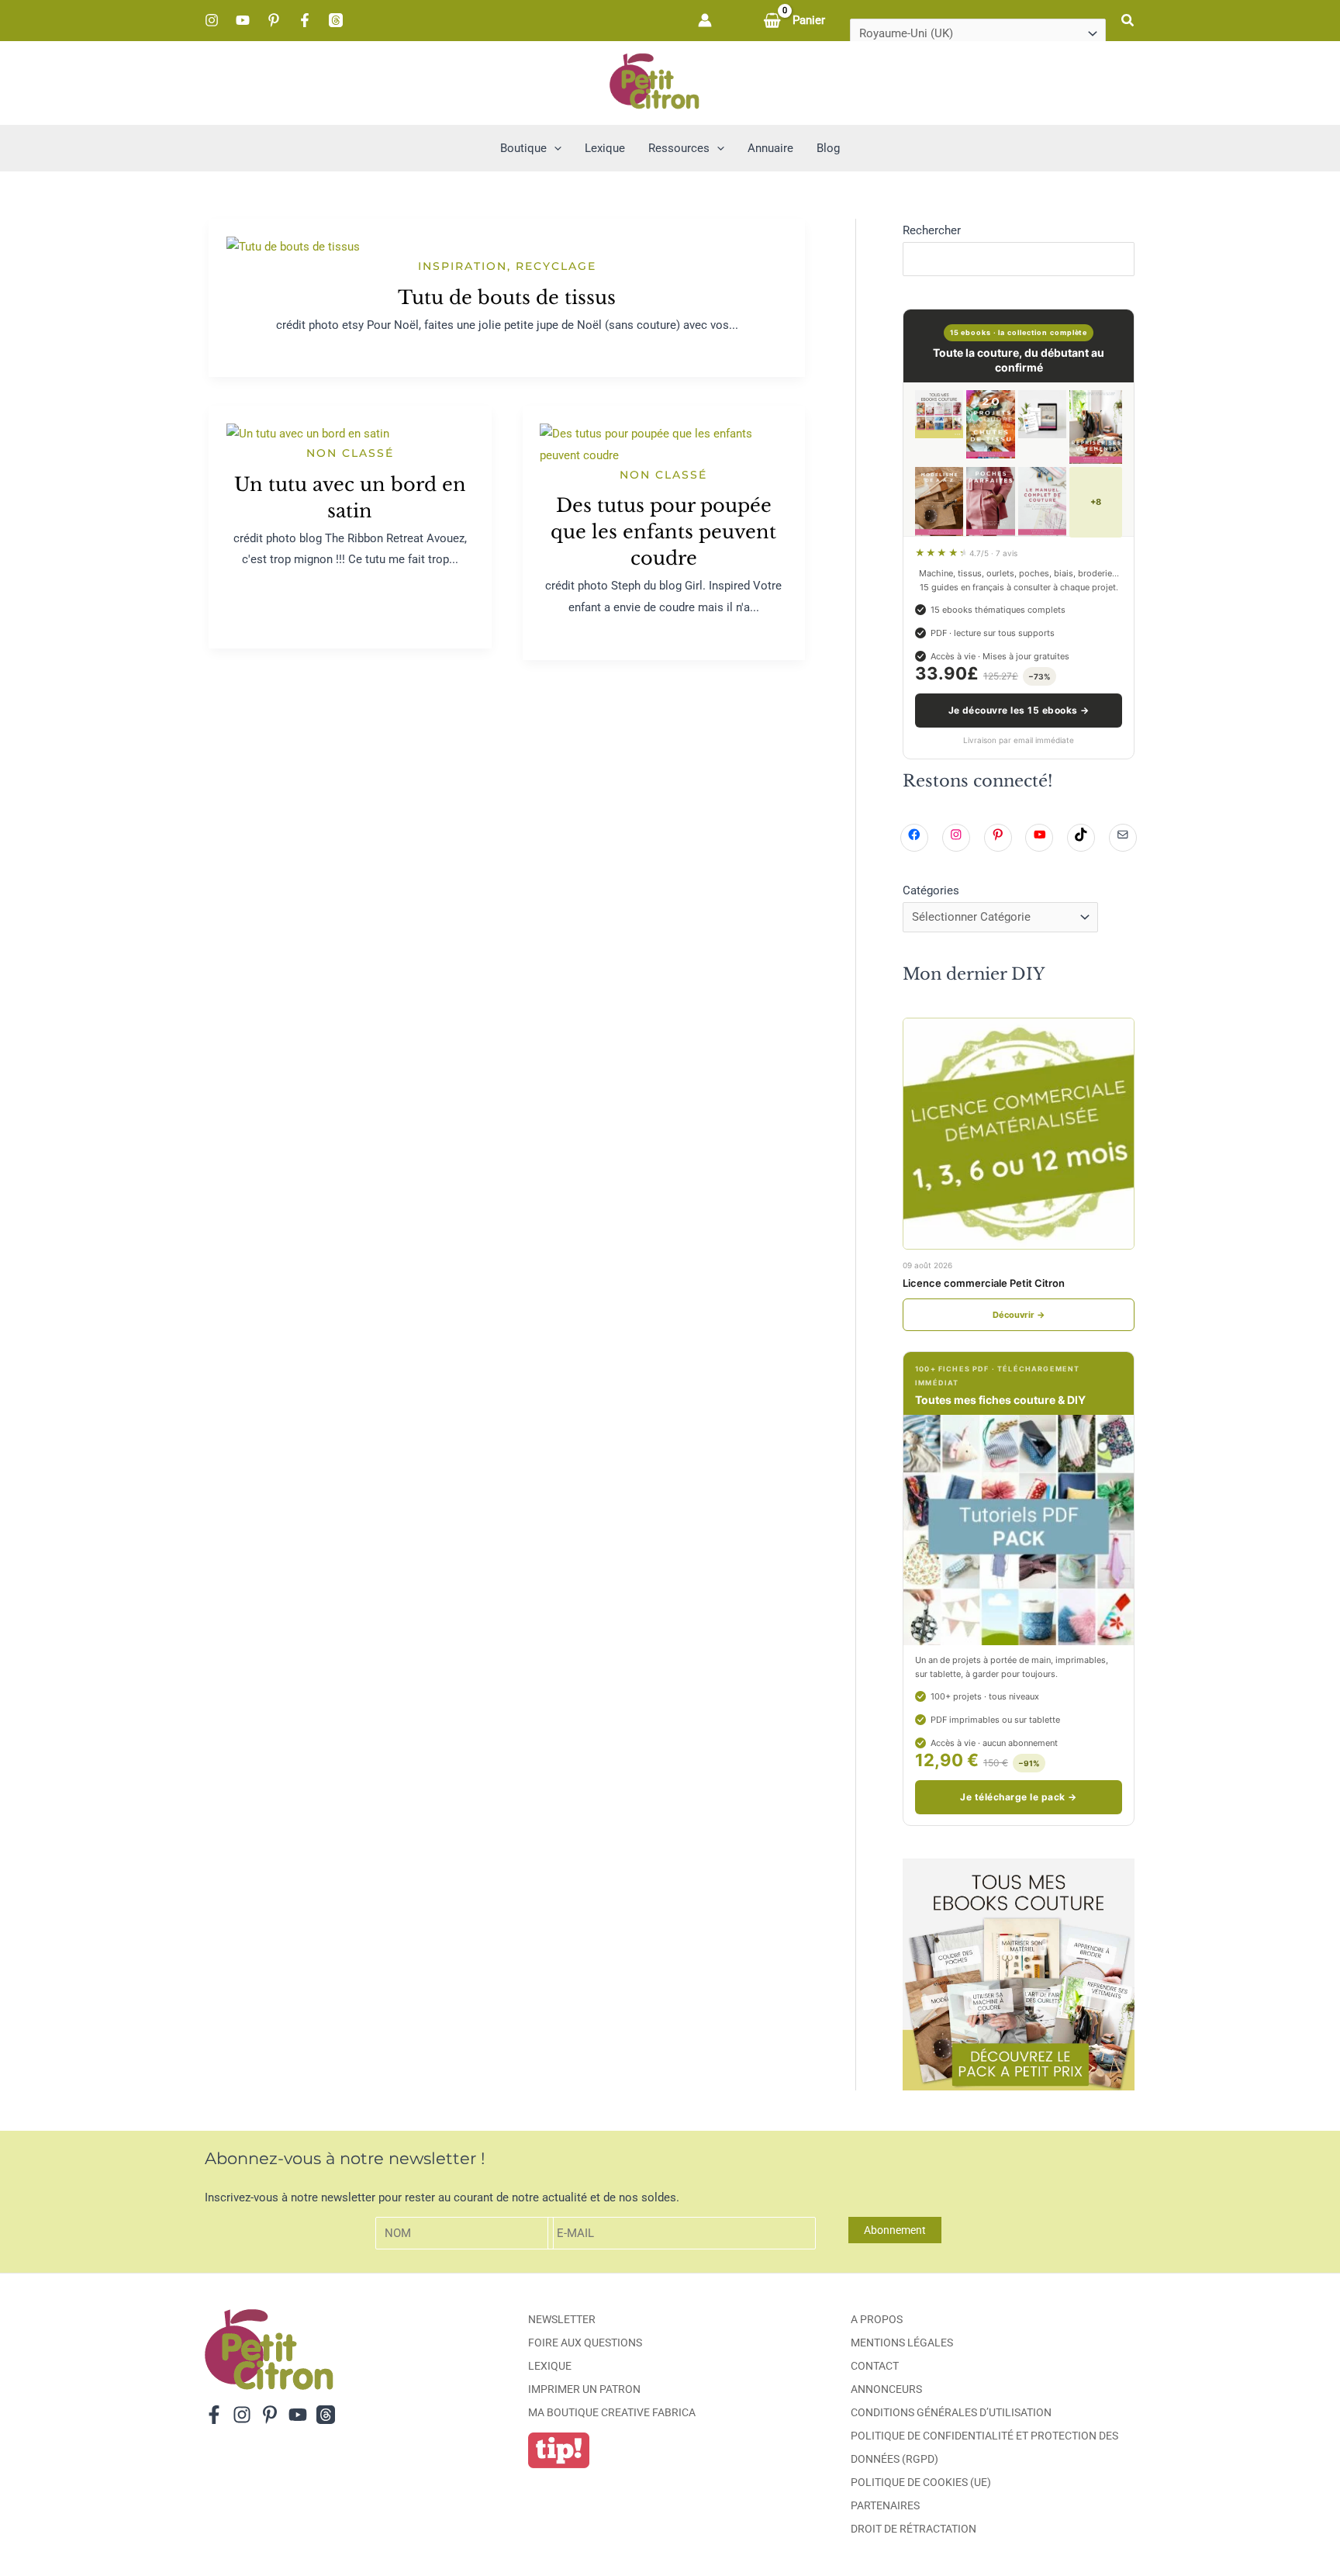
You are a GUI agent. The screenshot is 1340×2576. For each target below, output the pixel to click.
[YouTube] (243, 20)
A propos (877, 2319)
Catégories (931, 890)
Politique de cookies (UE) (921, 2482)
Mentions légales (902, 2343)
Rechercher (932, 230)
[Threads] (336, 20)
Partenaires (885, 2505)
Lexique (550, 2366)
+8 (1096, 502)
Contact (875, 2366)
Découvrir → (1019, 1315)
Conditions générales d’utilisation (951, 2412)
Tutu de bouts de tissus (507, 297)
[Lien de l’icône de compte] (705, 20)
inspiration (463, 266)
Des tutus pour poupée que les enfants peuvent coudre (663, 532)
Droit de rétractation (913, 2529)
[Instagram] (212, 20)
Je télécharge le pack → (1018, 1797)
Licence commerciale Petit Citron (984, 1283)
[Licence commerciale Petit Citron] (1019, 1134)
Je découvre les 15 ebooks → (1019, 710)
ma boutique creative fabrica (612, 2412)
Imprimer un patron (584, 2389)
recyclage (556, 266)
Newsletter (562, 2319)
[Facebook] (305, 20)
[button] (1128, 21)
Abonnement (895, 2230)
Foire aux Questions (585, 2343)
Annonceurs (886, 2389)
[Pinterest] (274, 20)
